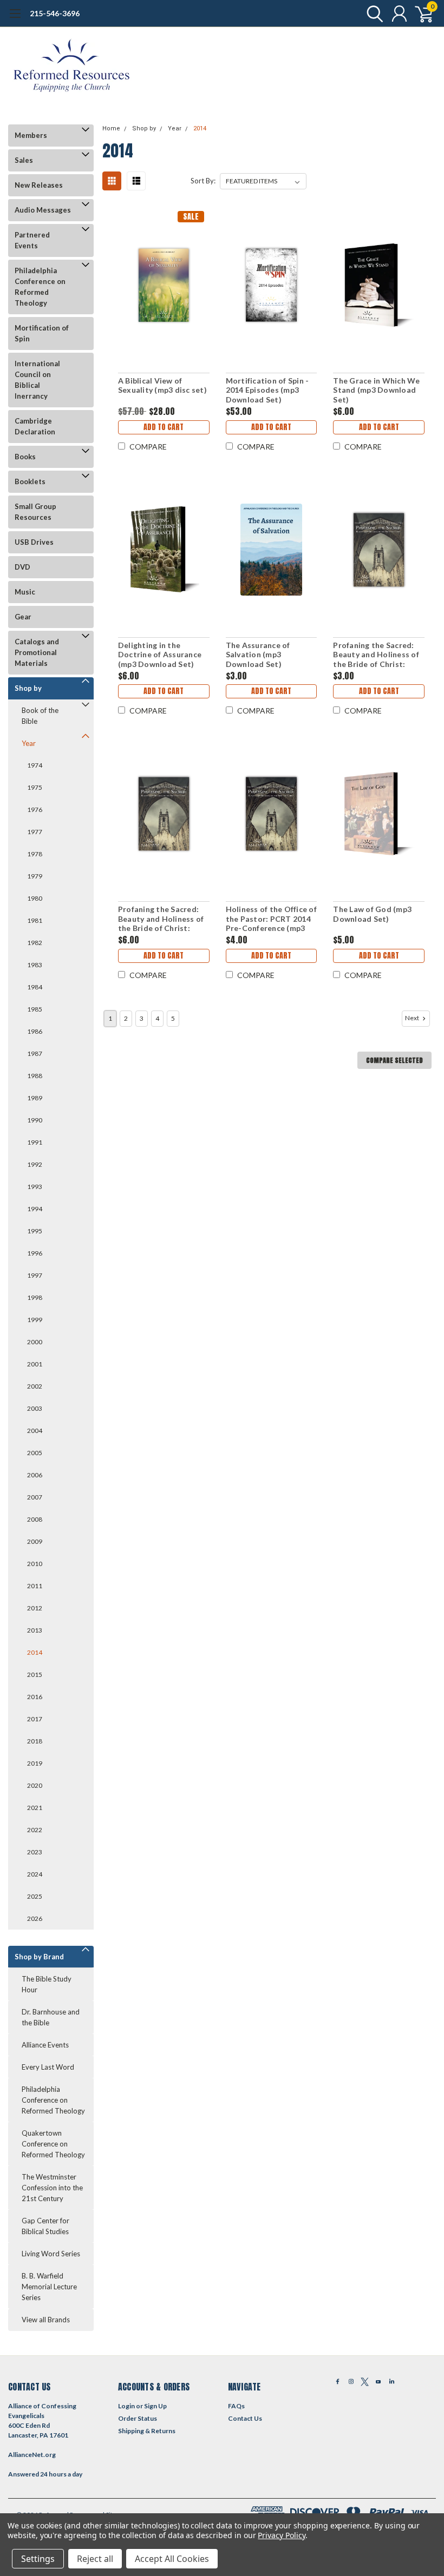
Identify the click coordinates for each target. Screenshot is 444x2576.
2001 (35, 1364)
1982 (35, 943)
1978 (35, 854)
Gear (23, 617)
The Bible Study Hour (47, 1984)
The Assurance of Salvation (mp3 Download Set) (258, 655)
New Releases (39, 185)
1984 (35, 987)
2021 (35, 1808)
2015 (35, 1675)
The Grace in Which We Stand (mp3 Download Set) (376, 390)
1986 (35, 1031)
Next (413, 1018)
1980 (35, 898)
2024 (35, 1874)
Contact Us (245, 2418)
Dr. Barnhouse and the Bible (51, 2017)
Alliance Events (45, 2045)
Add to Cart (164, 427)
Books (25, 457)
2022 (35, 1830)
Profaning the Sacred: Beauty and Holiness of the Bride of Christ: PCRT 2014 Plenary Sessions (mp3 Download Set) (161, 919)
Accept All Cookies (172, 2559)
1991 (35, 1142)
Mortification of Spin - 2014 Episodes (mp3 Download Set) (267, 390)
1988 (35, 1076)
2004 (35, 1431)
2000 (35, 1342)
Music (25, 592)
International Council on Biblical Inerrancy (37, 380)
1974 (35, 765)
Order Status (138, 2418)
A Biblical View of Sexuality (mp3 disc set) (162, 385)
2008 (35, 1519)
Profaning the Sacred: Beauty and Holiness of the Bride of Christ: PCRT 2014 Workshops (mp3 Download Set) (376, 655)
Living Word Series (51, 2254)
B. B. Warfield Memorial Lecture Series (49, 2287)
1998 (35, 1297)
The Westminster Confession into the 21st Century (52, 2188)
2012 (35, 1608)
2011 (35, 1586)
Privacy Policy (281, 2535)
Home (111, 128)
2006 (35, 1475)
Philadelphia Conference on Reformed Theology (40, 287)
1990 (35, 1120)
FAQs (236, 2406)
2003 (35, 1408)
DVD (22, 567)
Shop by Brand (39, 1957)
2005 (35, 1453)
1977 (35, 832)
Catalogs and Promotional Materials (37, 652)
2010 (35, 1564)
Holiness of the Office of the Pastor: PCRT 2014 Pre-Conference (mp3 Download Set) (271, 919)
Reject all (95, 2559)
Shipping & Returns (147, 2431)
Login (126, 2406)
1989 (35, 1098)
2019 (35, 1763)
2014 (35, 1652)
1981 (35, 920)
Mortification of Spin (42, 333)
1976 (35, 810)
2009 (35, 1541)
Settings (38, 2559)
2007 (35, 1497)
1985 (35, 1009)
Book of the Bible (40, 716)
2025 (35, 1896)
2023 (35, 1852)
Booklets (30, 481)
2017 (35, 1719)
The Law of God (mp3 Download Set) (372, 914)
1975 (35, 787)
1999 (35, 1320)
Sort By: (203, 181)
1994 (35, 1209)
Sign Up (155, 2406)
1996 (35, 1253)
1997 (35, 1275)
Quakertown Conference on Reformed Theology (53, 2144)
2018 (35, 1741)
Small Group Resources (35, 512)
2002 (35, 1386)
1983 (35, 965)
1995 (35, 1231)
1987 (35, 1053)
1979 (35, 876)
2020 (35, 1785)
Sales (24, 160)
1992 (35, 1164)
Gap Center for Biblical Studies (45, 2226)
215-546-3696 (55, 13)
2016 (35, 1697)
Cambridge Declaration (35, 426)
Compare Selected (394, 1060)
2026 (35, 1918)
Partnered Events (32, 240)
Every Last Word (48, 2067)
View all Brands (46, 2320)
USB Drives (34, 542)
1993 (35, 1187)
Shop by (28, 688)
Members (31, 135)
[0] (420, 14)
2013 (35, 1630)
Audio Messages (43, 210)
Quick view (164, 284)
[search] (372, 14)
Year (29, 743)
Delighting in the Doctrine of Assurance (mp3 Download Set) (160, 655)
